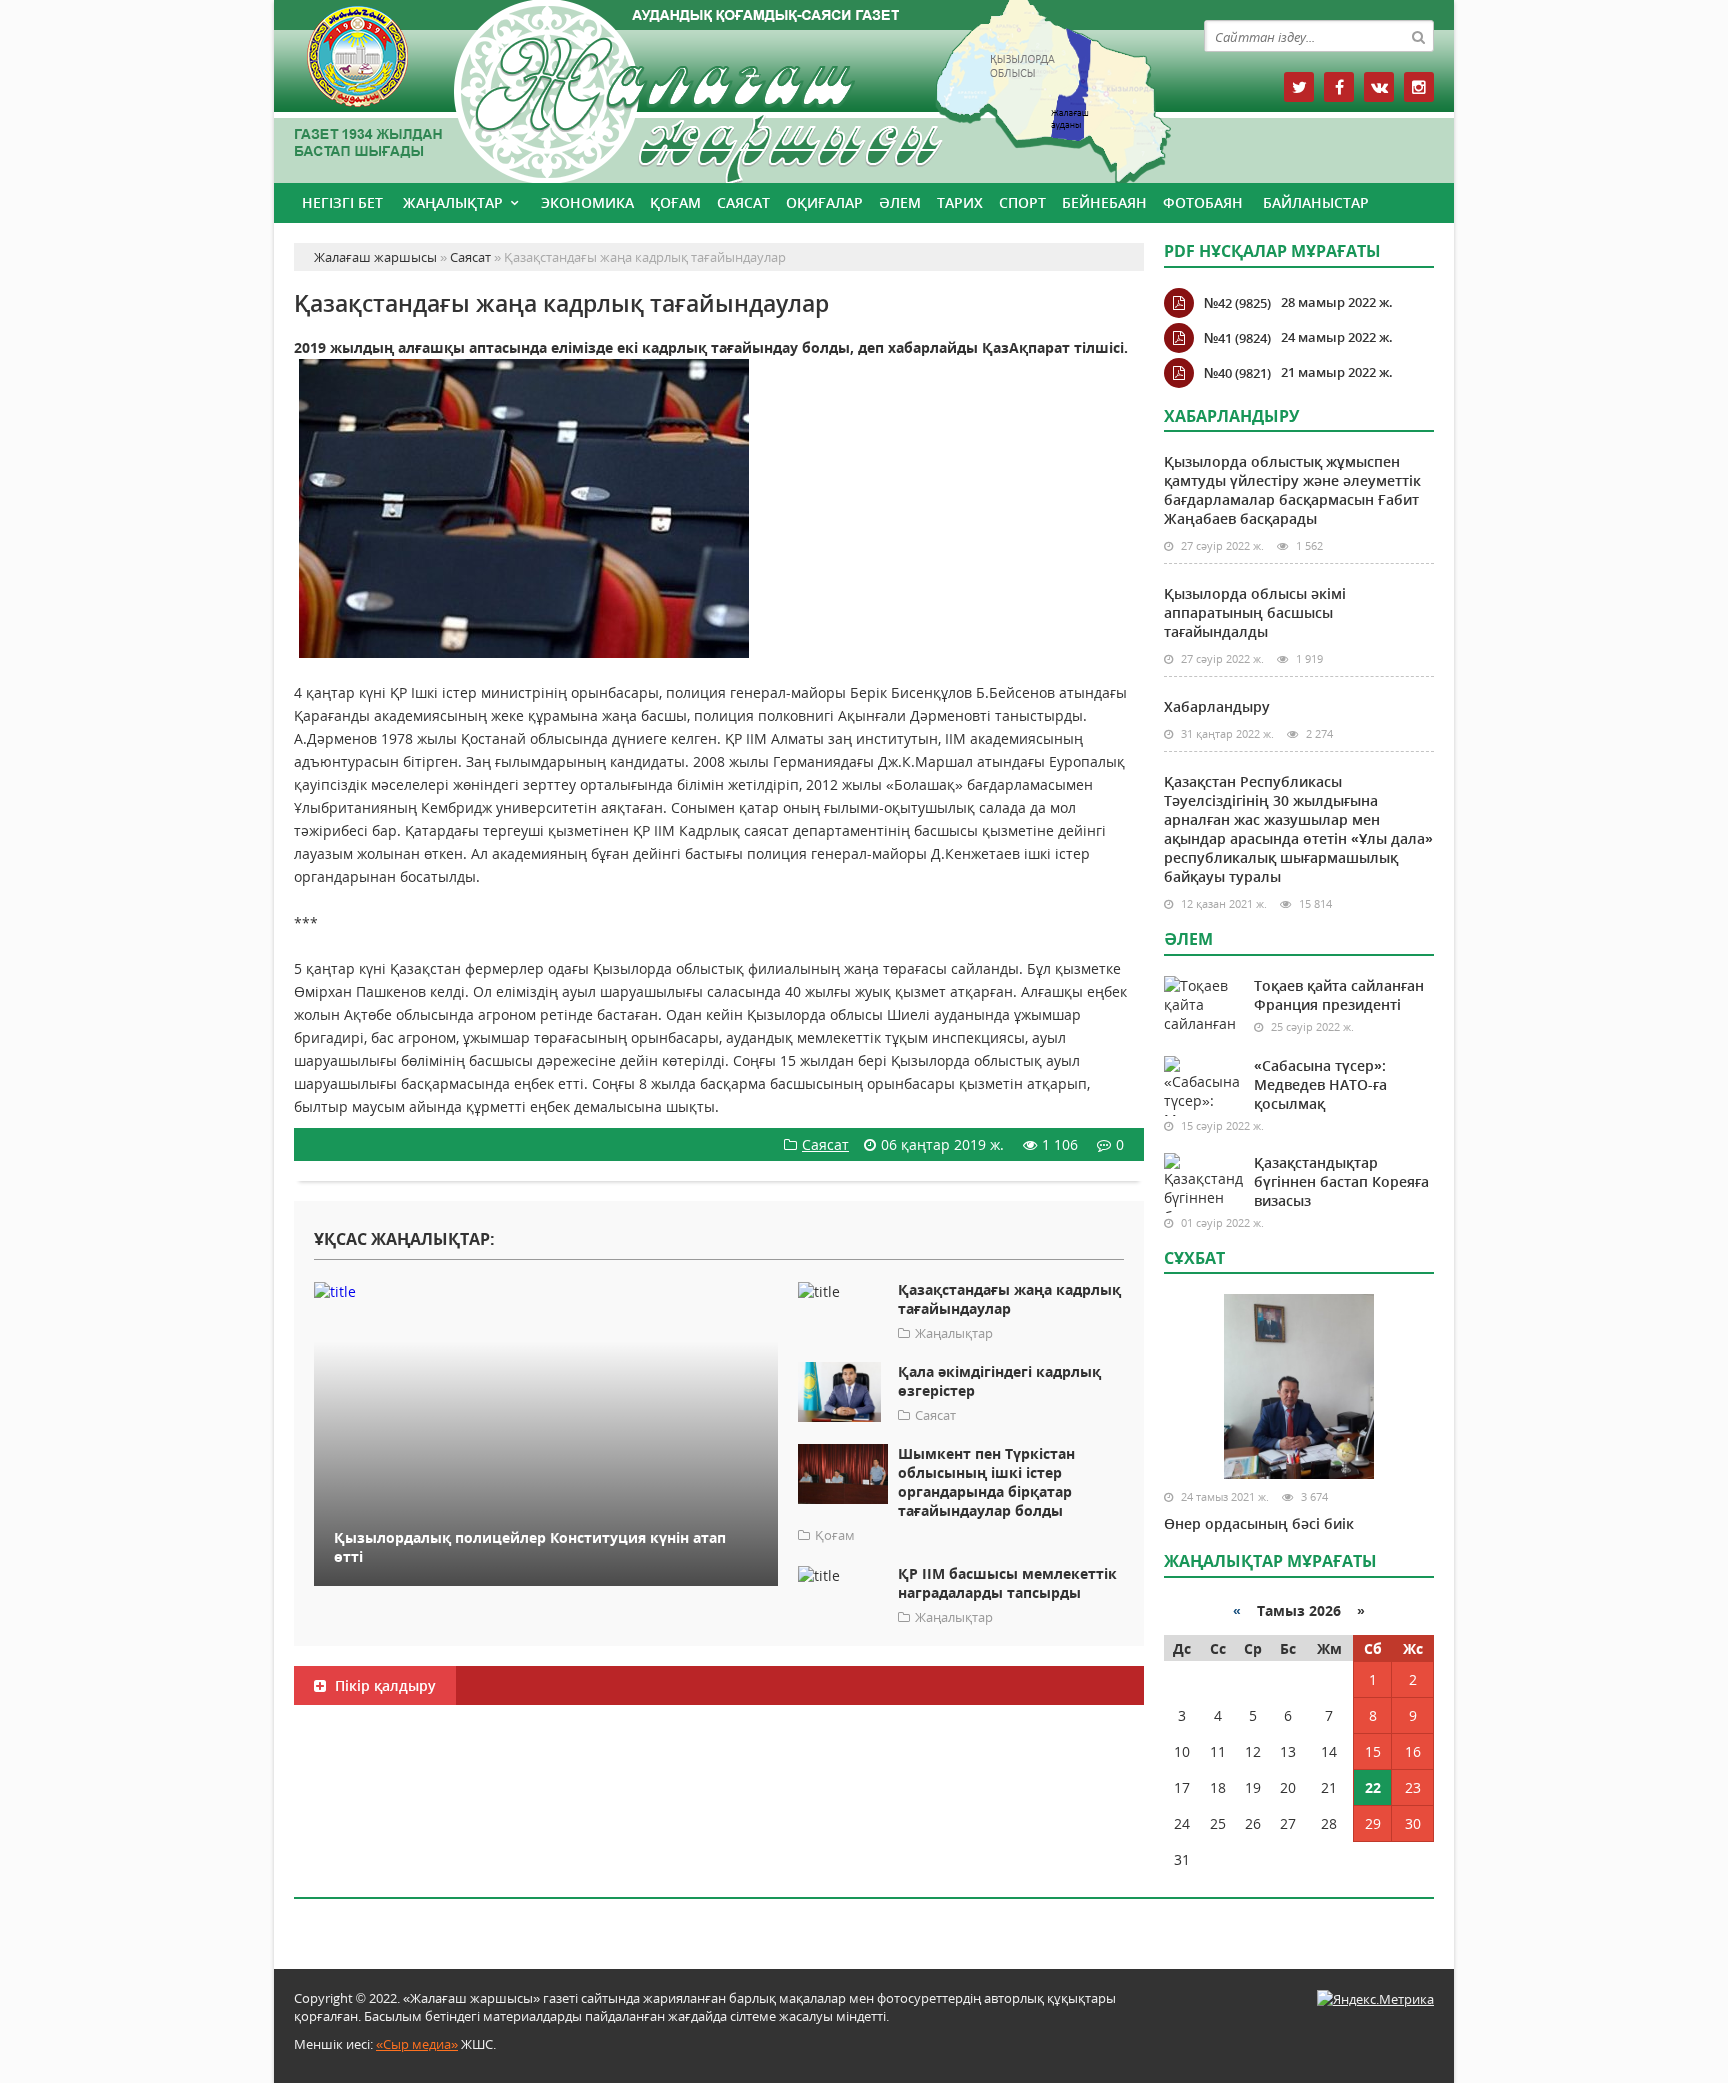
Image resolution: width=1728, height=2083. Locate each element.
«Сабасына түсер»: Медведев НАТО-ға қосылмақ (1320, 1084)
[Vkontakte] (1379, 87)
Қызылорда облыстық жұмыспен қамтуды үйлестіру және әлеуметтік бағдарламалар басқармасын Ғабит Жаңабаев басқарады (1292, 490)
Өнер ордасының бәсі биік (1259, 1523)
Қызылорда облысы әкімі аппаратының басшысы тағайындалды (1255, 612)
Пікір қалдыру (383, 1685)
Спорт (1022, 202)
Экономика (587, 202)
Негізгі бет (342, 202)
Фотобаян (1203, 202)
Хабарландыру (1217, 706)
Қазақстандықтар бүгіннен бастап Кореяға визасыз (1341, 1181)
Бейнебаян (1104, 202)
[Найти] (1418, 36)
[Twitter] (1299, 87)
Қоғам (675, 202)
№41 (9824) (1237, 338)
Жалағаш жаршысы (719, 87)
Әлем (900, 202)
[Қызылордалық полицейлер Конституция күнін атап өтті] (546, 1290)
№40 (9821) (1237, 373)
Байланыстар (1316, 202)
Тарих (960, 202)
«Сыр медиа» (417, 2044)
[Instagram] (1419, 87)
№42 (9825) (1237, 303)
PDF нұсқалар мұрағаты (1272, 251)
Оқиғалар (824, 202)
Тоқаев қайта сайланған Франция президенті (1339, 995)
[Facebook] (1339, 87)
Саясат (743, 202)
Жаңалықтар (453, 202)
